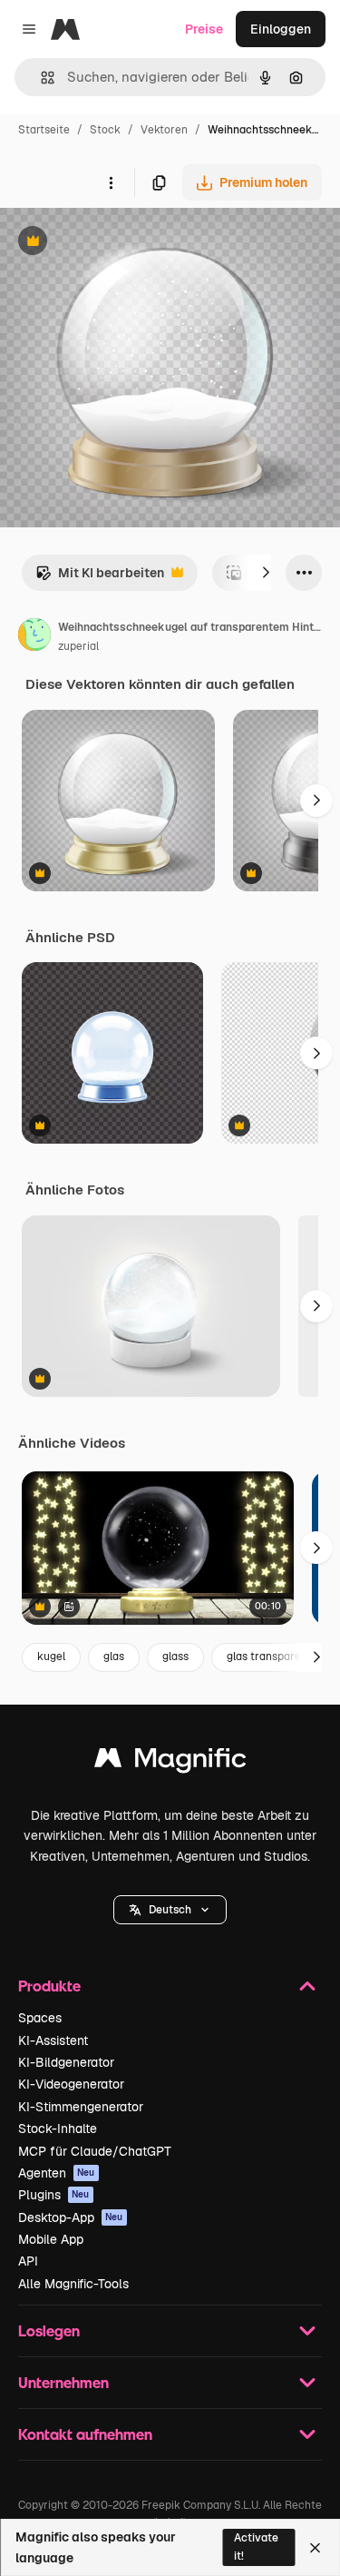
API (28, 2261)
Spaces (40, 2018)
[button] (170, 1910)
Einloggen (281, 29)
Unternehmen (63, 2382)
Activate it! (256, 2547)
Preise (204, 29)
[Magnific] (170, 1762)
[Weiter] (266, 573)
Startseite (44, 130)
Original (116, 243)
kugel (51, 1657)
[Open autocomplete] (40, 78)
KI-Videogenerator (71, 2084)
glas (114, 1657)
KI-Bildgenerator (66, 2062)
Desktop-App (71, 2217)
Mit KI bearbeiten (100, 578)
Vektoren (164, 130)
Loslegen (49, 2330)
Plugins (54, 2195)
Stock (105, 130)
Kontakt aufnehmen (85, 2434)
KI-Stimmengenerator (81, 2107)
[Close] (315, 2548)
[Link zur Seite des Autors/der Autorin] (34, 637)
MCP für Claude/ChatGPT (95, 2151)
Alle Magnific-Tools (73, 2284)
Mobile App (51, 2239)
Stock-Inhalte (58, 2129)
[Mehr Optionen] (111, 182)
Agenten (57, 2173)
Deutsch (170, 1910)
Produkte (49, 1986)
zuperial (78, 646)
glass (175, 1657)
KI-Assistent (53, 2040)
